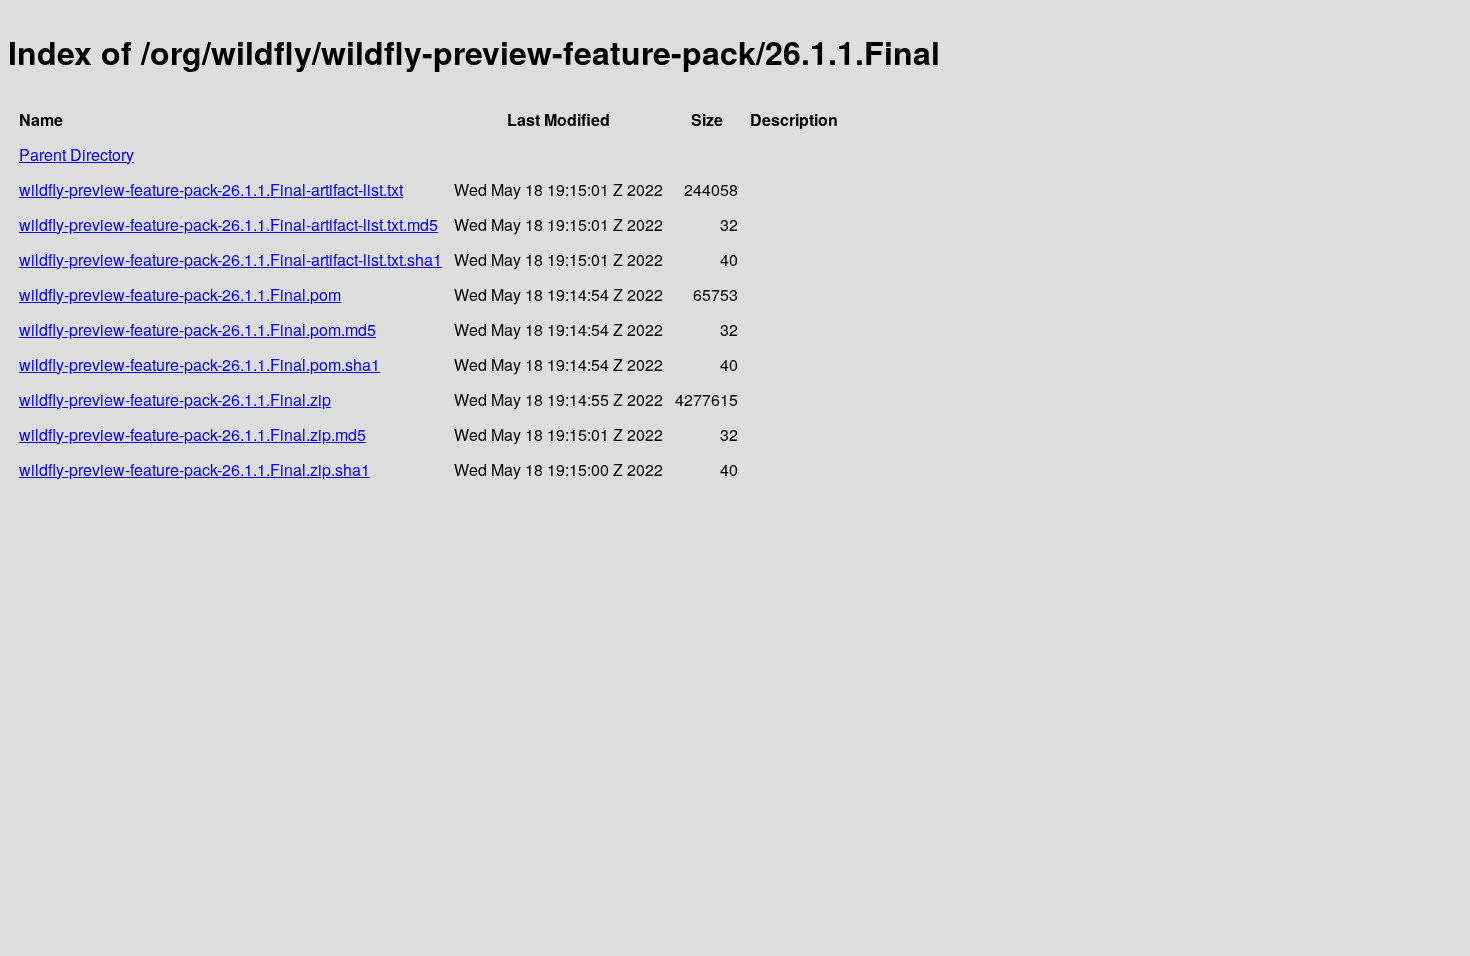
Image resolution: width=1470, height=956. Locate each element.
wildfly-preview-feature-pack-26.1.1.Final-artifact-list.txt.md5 (228, 224)
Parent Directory (76, 154)
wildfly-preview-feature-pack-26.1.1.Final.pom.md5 (197, 329)
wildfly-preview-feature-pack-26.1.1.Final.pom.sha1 (199, 364)
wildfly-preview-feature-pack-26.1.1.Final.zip (175, 399)
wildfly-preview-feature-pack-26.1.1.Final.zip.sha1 (194, 469)
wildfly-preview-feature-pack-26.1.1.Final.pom (180, 294)
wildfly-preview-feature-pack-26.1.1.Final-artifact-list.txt (211, 189)
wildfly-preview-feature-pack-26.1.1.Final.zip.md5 (192, 434)
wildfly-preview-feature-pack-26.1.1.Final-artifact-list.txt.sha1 (230, 259)
